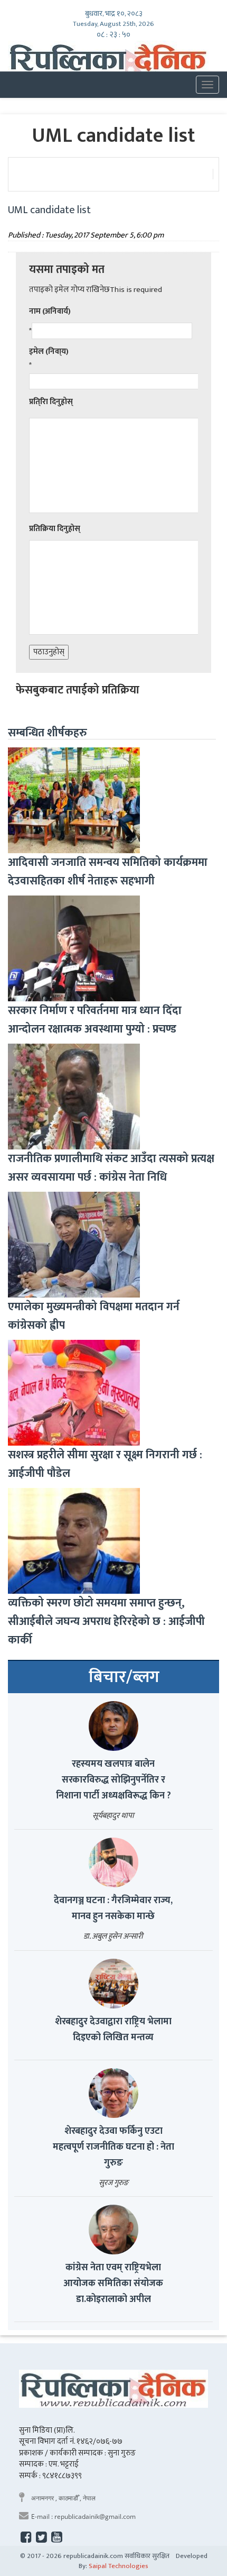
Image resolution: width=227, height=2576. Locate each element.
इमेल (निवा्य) (49, 351)
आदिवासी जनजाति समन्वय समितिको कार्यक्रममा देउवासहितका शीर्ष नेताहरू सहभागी (108, 872)
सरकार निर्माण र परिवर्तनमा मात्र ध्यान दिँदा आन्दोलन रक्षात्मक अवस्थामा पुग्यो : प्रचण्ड (95, 1020)
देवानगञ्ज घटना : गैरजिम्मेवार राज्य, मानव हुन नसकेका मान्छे (113, 1908)
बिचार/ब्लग (124, 1677)
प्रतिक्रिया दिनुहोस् (55, 529)
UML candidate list (49, 210)
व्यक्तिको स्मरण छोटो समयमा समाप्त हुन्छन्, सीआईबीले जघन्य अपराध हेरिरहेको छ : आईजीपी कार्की (106, 1622)
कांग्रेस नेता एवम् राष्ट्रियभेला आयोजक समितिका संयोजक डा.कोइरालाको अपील (113, 2283)
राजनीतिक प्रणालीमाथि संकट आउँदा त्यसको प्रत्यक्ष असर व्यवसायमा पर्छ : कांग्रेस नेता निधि (111, 1168)
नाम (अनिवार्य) (50, 311)
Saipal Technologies (119, 2566)
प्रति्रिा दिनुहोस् (51, 402)
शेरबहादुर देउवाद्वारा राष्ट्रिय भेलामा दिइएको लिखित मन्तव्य (113, 2030)
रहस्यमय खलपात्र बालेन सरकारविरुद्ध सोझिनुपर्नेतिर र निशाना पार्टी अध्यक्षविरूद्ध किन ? (113, 1780)
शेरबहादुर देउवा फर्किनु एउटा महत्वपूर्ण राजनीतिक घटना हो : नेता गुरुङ (113, 2147)
